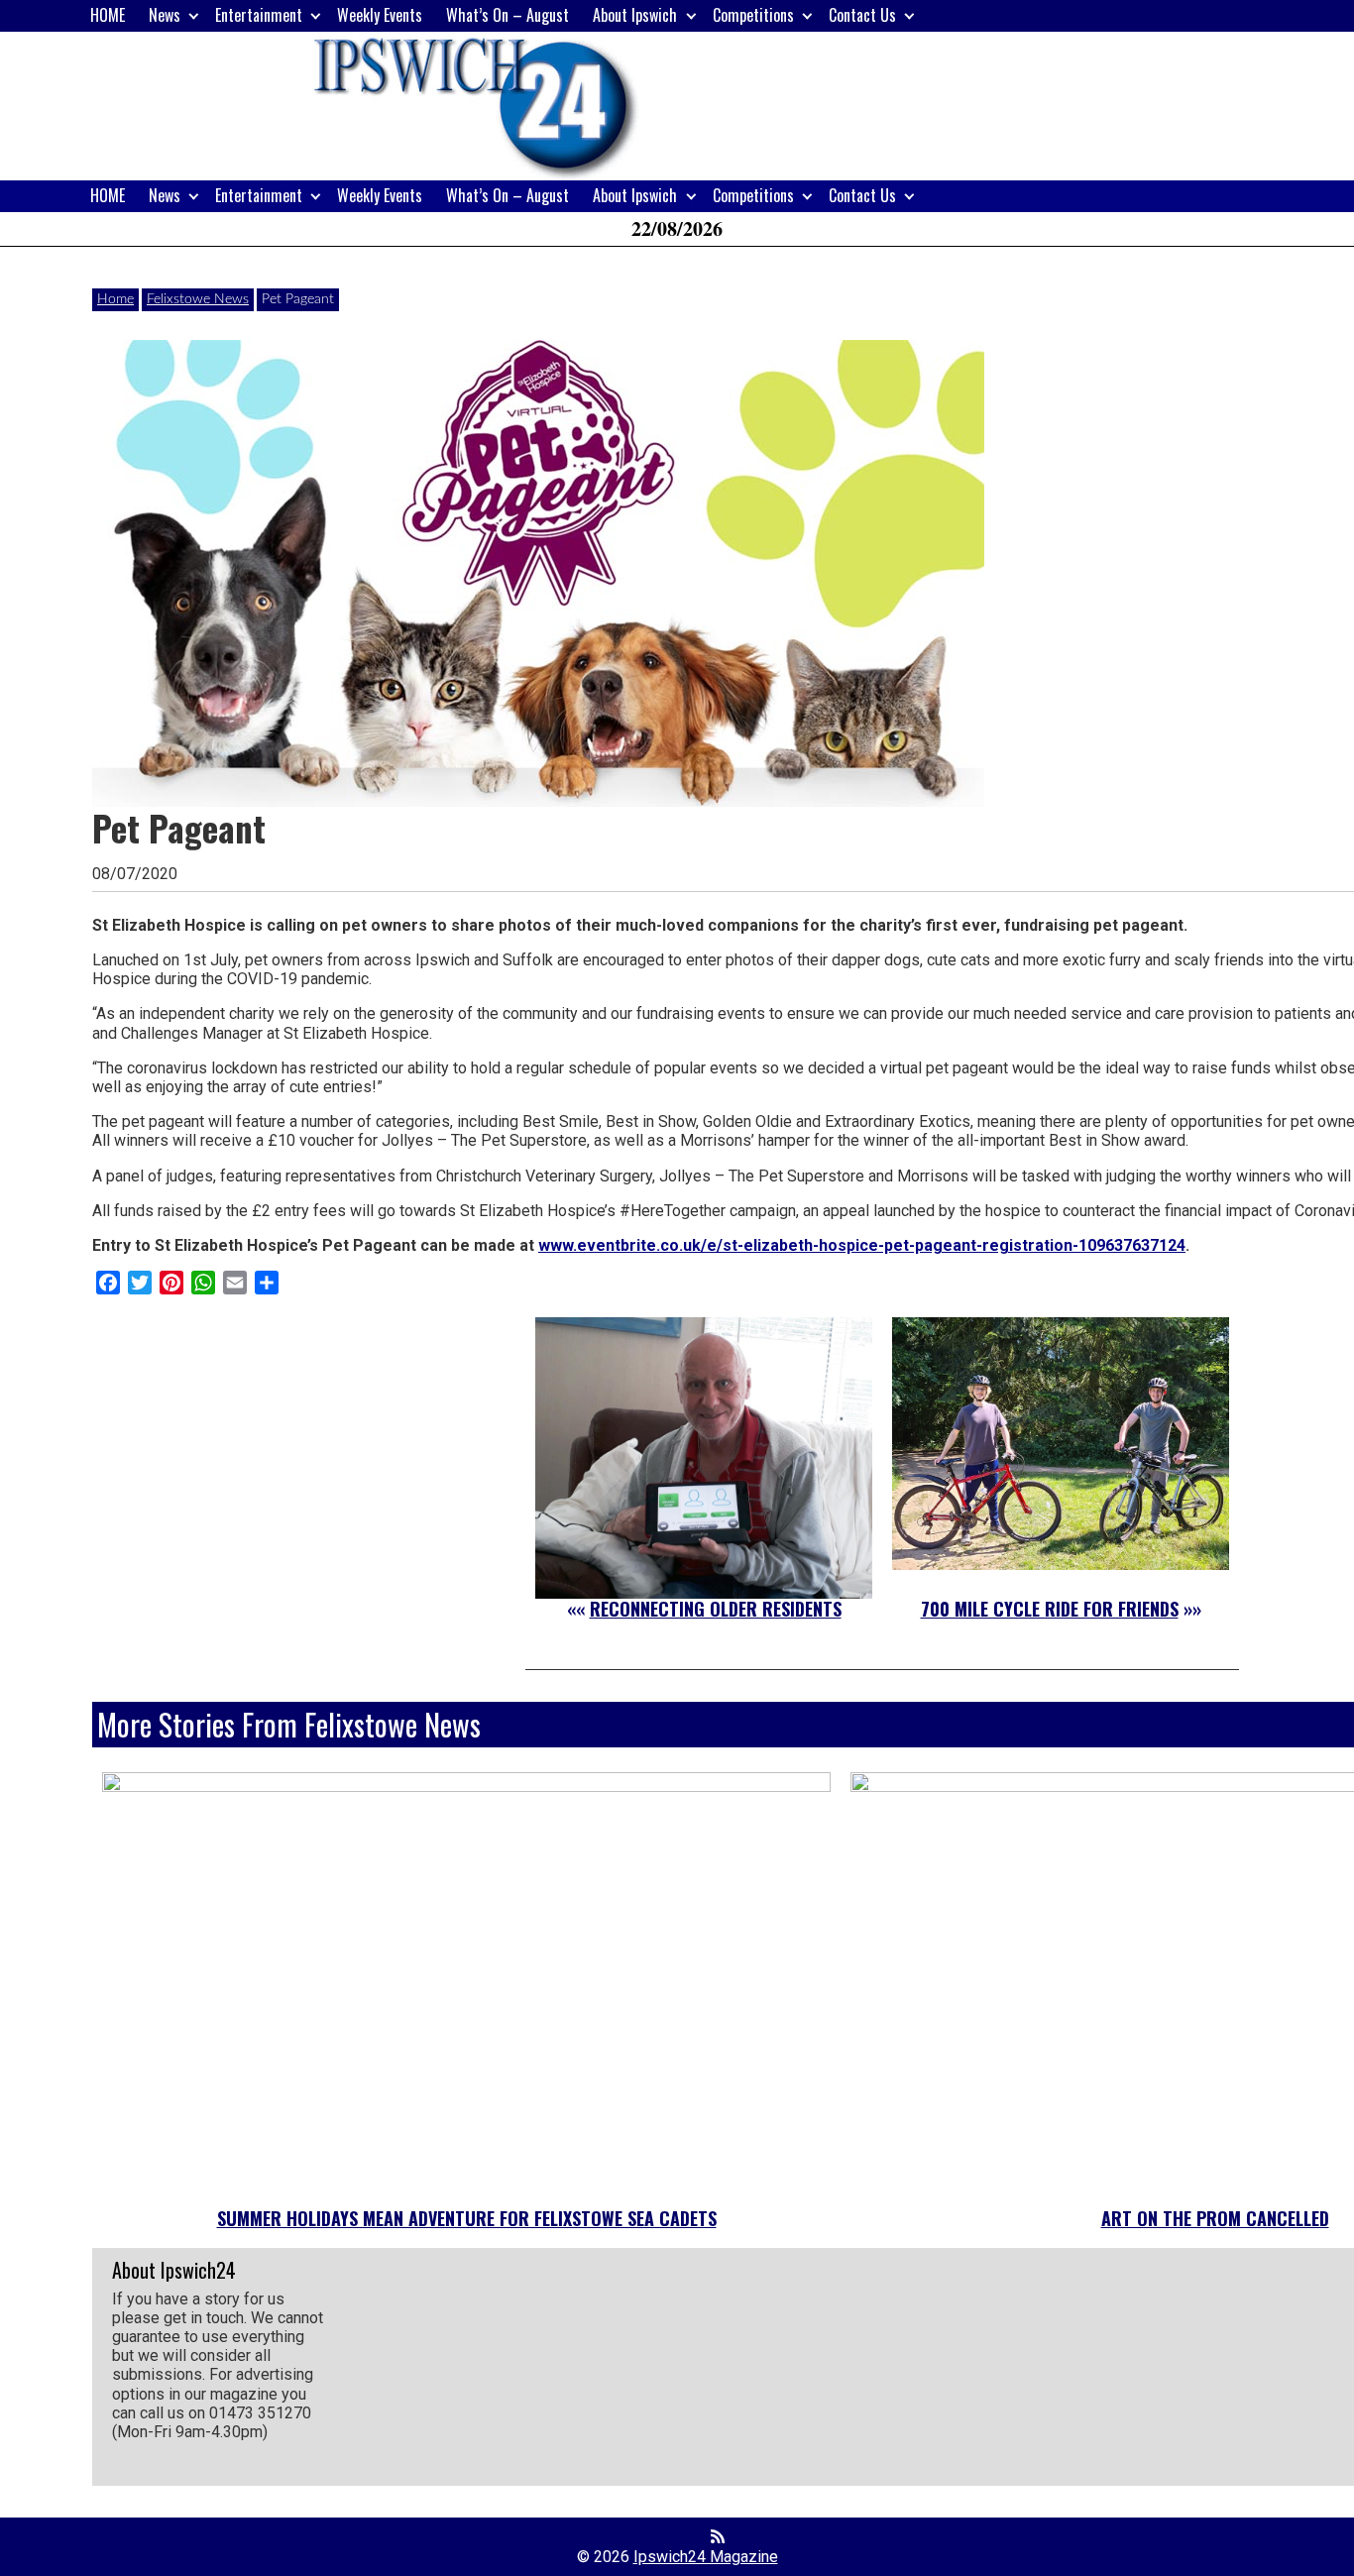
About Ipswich (635, 15)
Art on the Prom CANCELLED (1215, 2218)
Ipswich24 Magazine (706, 2557)
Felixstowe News (198, 299)
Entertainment (259, 15)
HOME (108, 15)
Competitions (753, 15)
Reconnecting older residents (716, 1609)
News (165, 15)
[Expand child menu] (194, 15)
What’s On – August (508, 15)
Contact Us (862, 15)
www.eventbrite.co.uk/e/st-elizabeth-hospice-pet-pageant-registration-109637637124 (862, 1245)
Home (115, 299)
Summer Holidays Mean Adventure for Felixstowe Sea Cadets (467, 2218)
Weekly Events (380, 15)
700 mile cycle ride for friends (1050, 1609)
